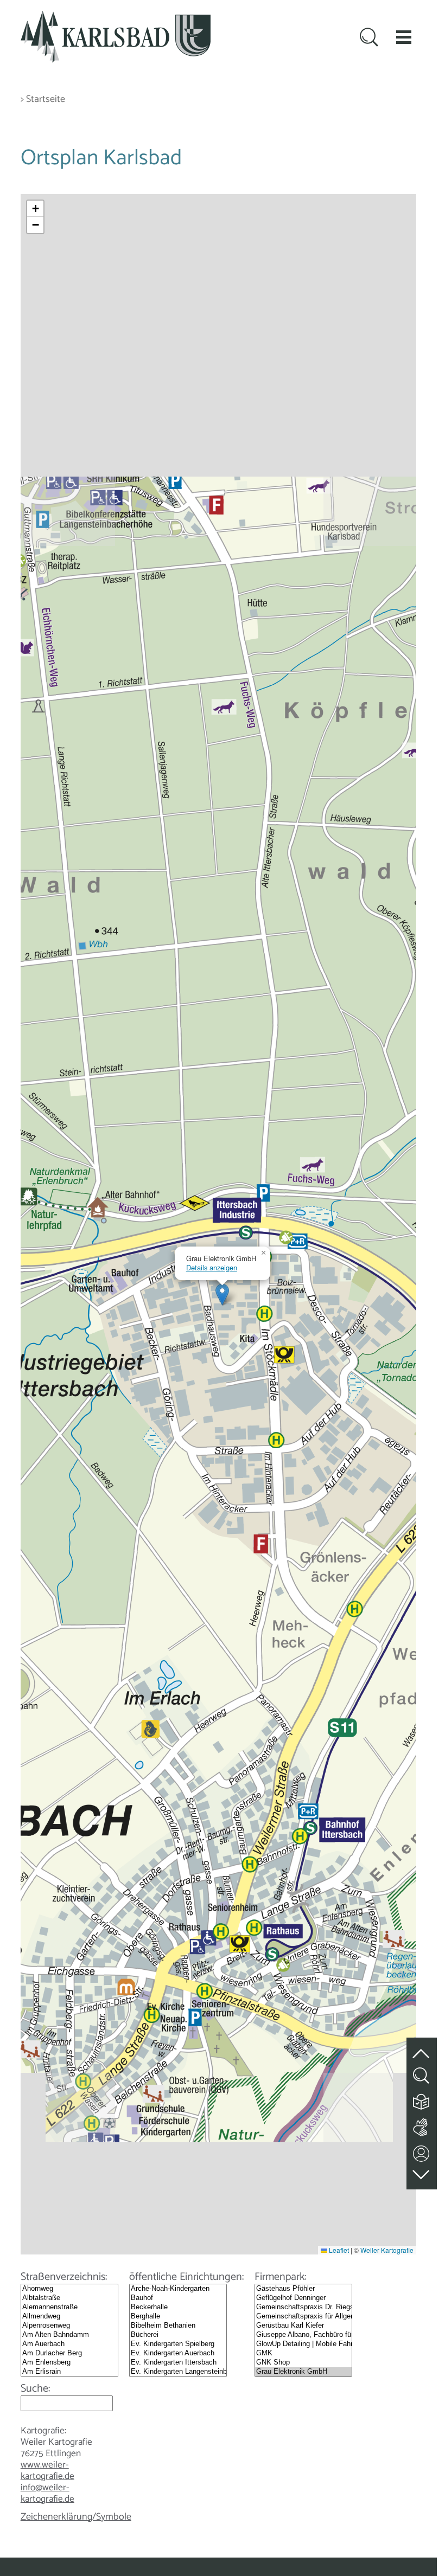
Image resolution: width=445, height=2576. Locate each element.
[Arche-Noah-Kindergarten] (178, 2289)
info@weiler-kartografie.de (47, 2493)
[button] (404, 37)
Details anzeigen (212, 1267)
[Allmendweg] (69, 2317)
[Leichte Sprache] (422, 2099)
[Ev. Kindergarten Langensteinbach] (178, 2372)
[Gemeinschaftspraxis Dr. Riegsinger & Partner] (303, 2307)
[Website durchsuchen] (369, 38)
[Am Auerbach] (69, 2344)
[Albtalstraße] (69, 2298)
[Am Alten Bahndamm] (69, 2335)
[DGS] (422, 2125)
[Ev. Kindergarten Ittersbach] (178, 2363)
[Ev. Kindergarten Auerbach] (178, 2353)
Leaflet (338, 2250)
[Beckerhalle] (178, 2307)
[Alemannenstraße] (69, 2307)
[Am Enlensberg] (69, 2363)
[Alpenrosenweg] (69, 2326)
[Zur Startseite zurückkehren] (116, 17)
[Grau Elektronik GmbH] (303, 2372)
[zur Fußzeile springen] (422, 2172)
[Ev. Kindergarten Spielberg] (178, 2344)
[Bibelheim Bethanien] (178, 2326)
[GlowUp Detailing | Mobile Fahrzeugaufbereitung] (303, 2344)
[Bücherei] (178, 2335)
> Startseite (43, 99)
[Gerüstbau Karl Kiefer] (303, 2326)
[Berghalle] (178, 2317)
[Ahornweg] (69, 2289)
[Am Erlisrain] (69, 2372)
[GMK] (303, 2353)
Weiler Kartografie (387, 2250)
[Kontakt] (422, 2151)
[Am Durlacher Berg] (69, 2353)
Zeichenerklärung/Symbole (76, 2517)
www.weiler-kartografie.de (47, 2471)
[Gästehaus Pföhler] (303, 2289)
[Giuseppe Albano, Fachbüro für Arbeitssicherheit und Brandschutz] (303, 2335)
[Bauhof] (178, 2298)
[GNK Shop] (303, 2363)
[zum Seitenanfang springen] (422, 2048)
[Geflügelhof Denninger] (303, 2298)
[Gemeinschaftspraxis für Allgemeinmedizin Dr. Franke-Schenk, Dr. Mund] (303, 2317)
